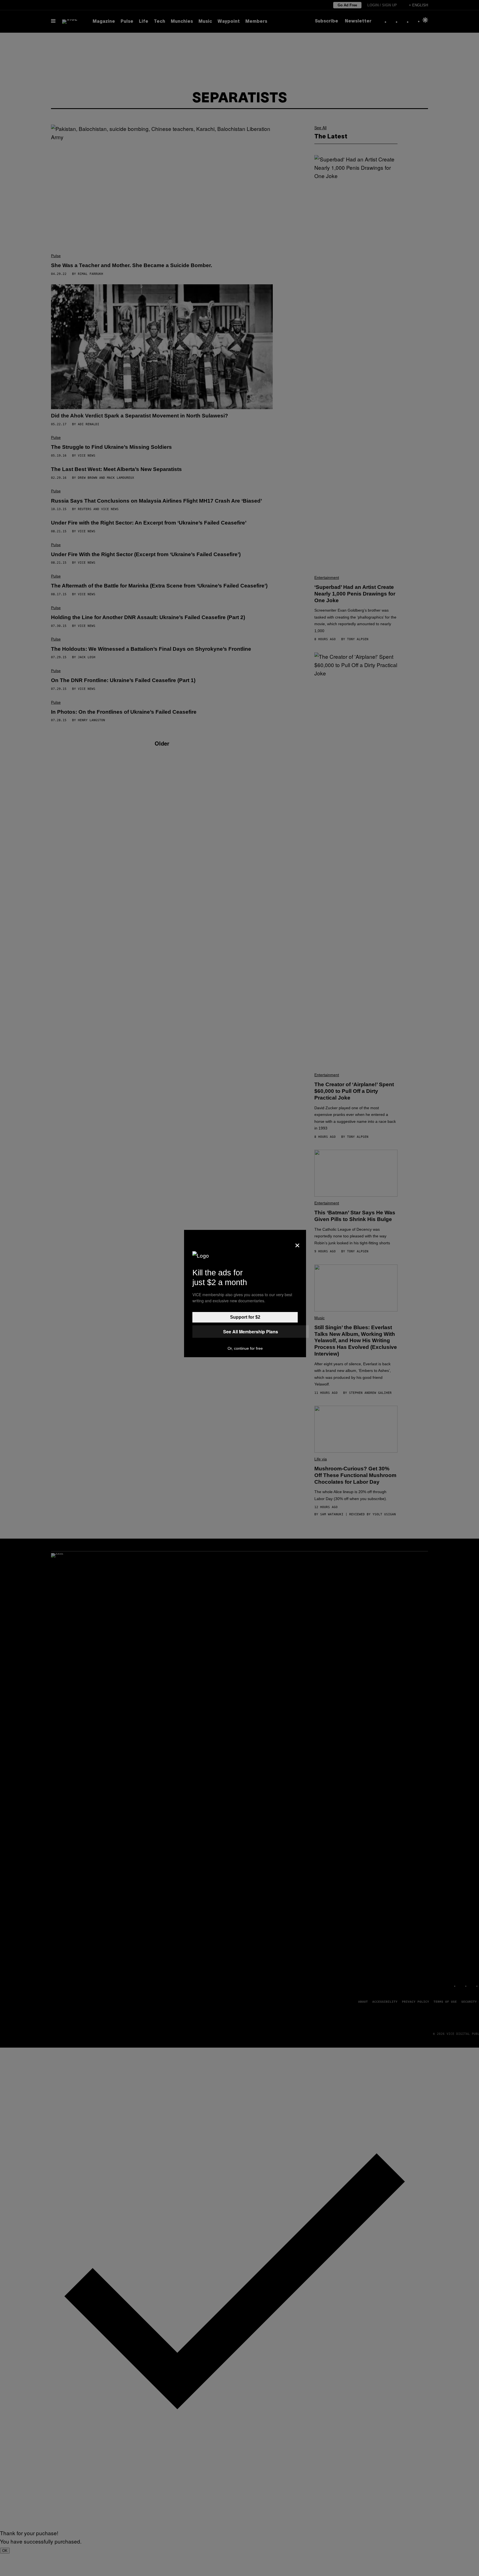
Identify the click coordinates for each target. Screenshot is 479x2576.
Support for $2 (245, 1317)
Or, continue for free (245, 1348)
